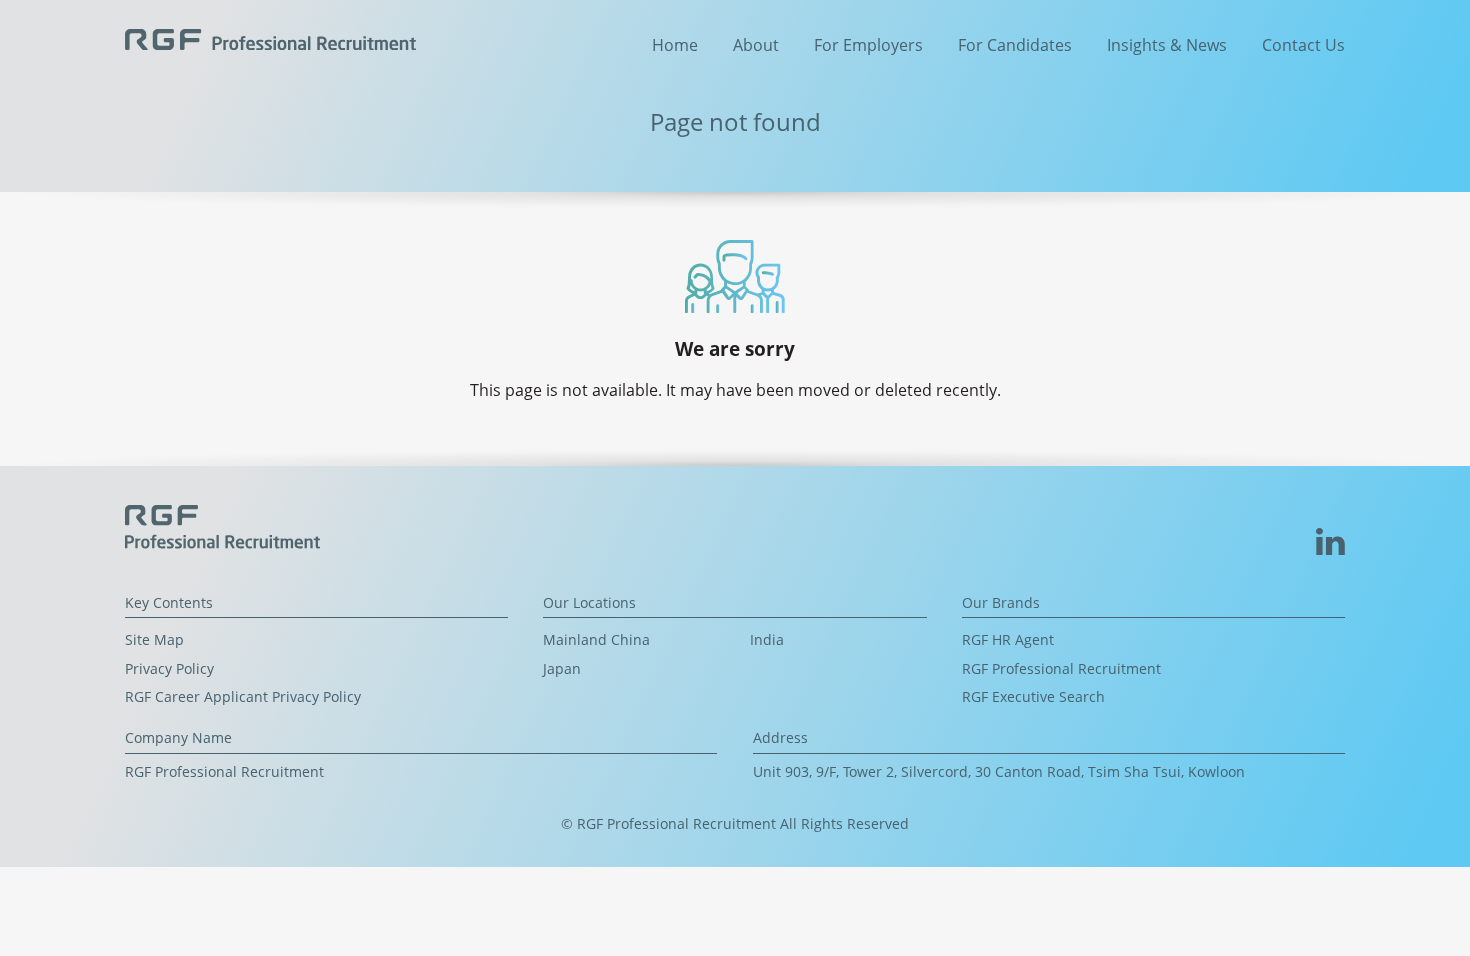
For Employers (868, 45)
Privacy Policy (169, 668)
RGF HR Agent (1008, 639)
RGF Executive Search (1033, 696)
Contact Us (1303, 45)
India (767, 639)
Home (675, 45)
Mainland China (596, 639)
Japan (562, 668)
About (756, 45)
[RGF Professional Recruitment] (270, 37)
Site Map (154, 639)
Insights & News (1167, 45)
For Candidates (1015, 45)
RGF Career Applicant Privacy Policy (243, 696)
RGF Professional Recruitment (1061, 668)
